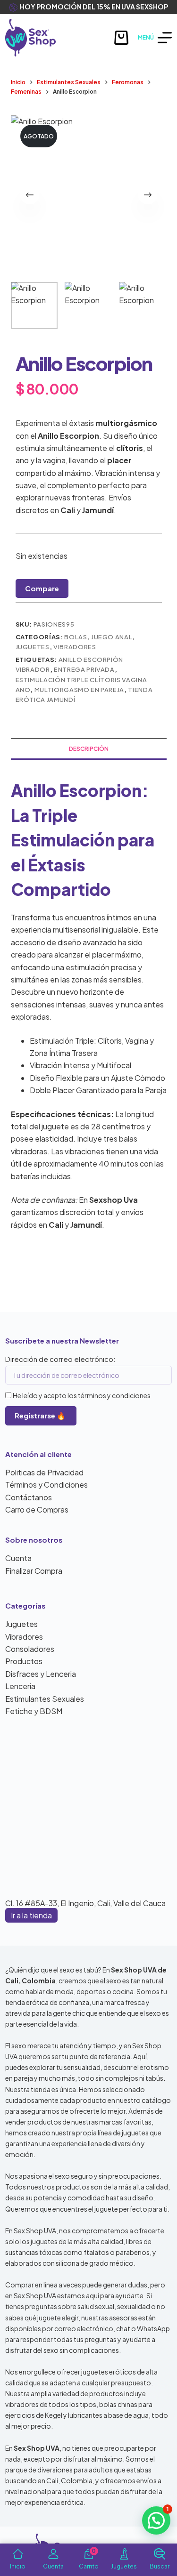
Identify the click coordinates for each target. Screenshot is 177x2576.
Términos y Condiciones (46, 1485)
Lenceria (20, 1686)
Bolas (76, 637)
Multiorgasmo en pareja (79, 690)
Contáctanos (29, 1497)
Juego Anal (112, 637)
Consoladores (30, 1649)
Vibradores (75, 647)
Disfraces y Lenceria (41, 1674)
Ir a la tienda (31, 1915)
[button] (156, 2520)
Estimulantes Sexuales (45, 1699)
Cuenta (18, 1558)
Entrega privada (84, 669)
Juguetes (33, 647)
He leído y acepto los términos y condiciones (82, 1395)
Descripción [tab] (89, 749)
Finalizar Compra (34, 1571)
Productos (24, 1661)
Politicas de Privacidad (44, 1472)
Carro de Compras (37, 1509)
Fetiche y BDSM (34, 1711)
